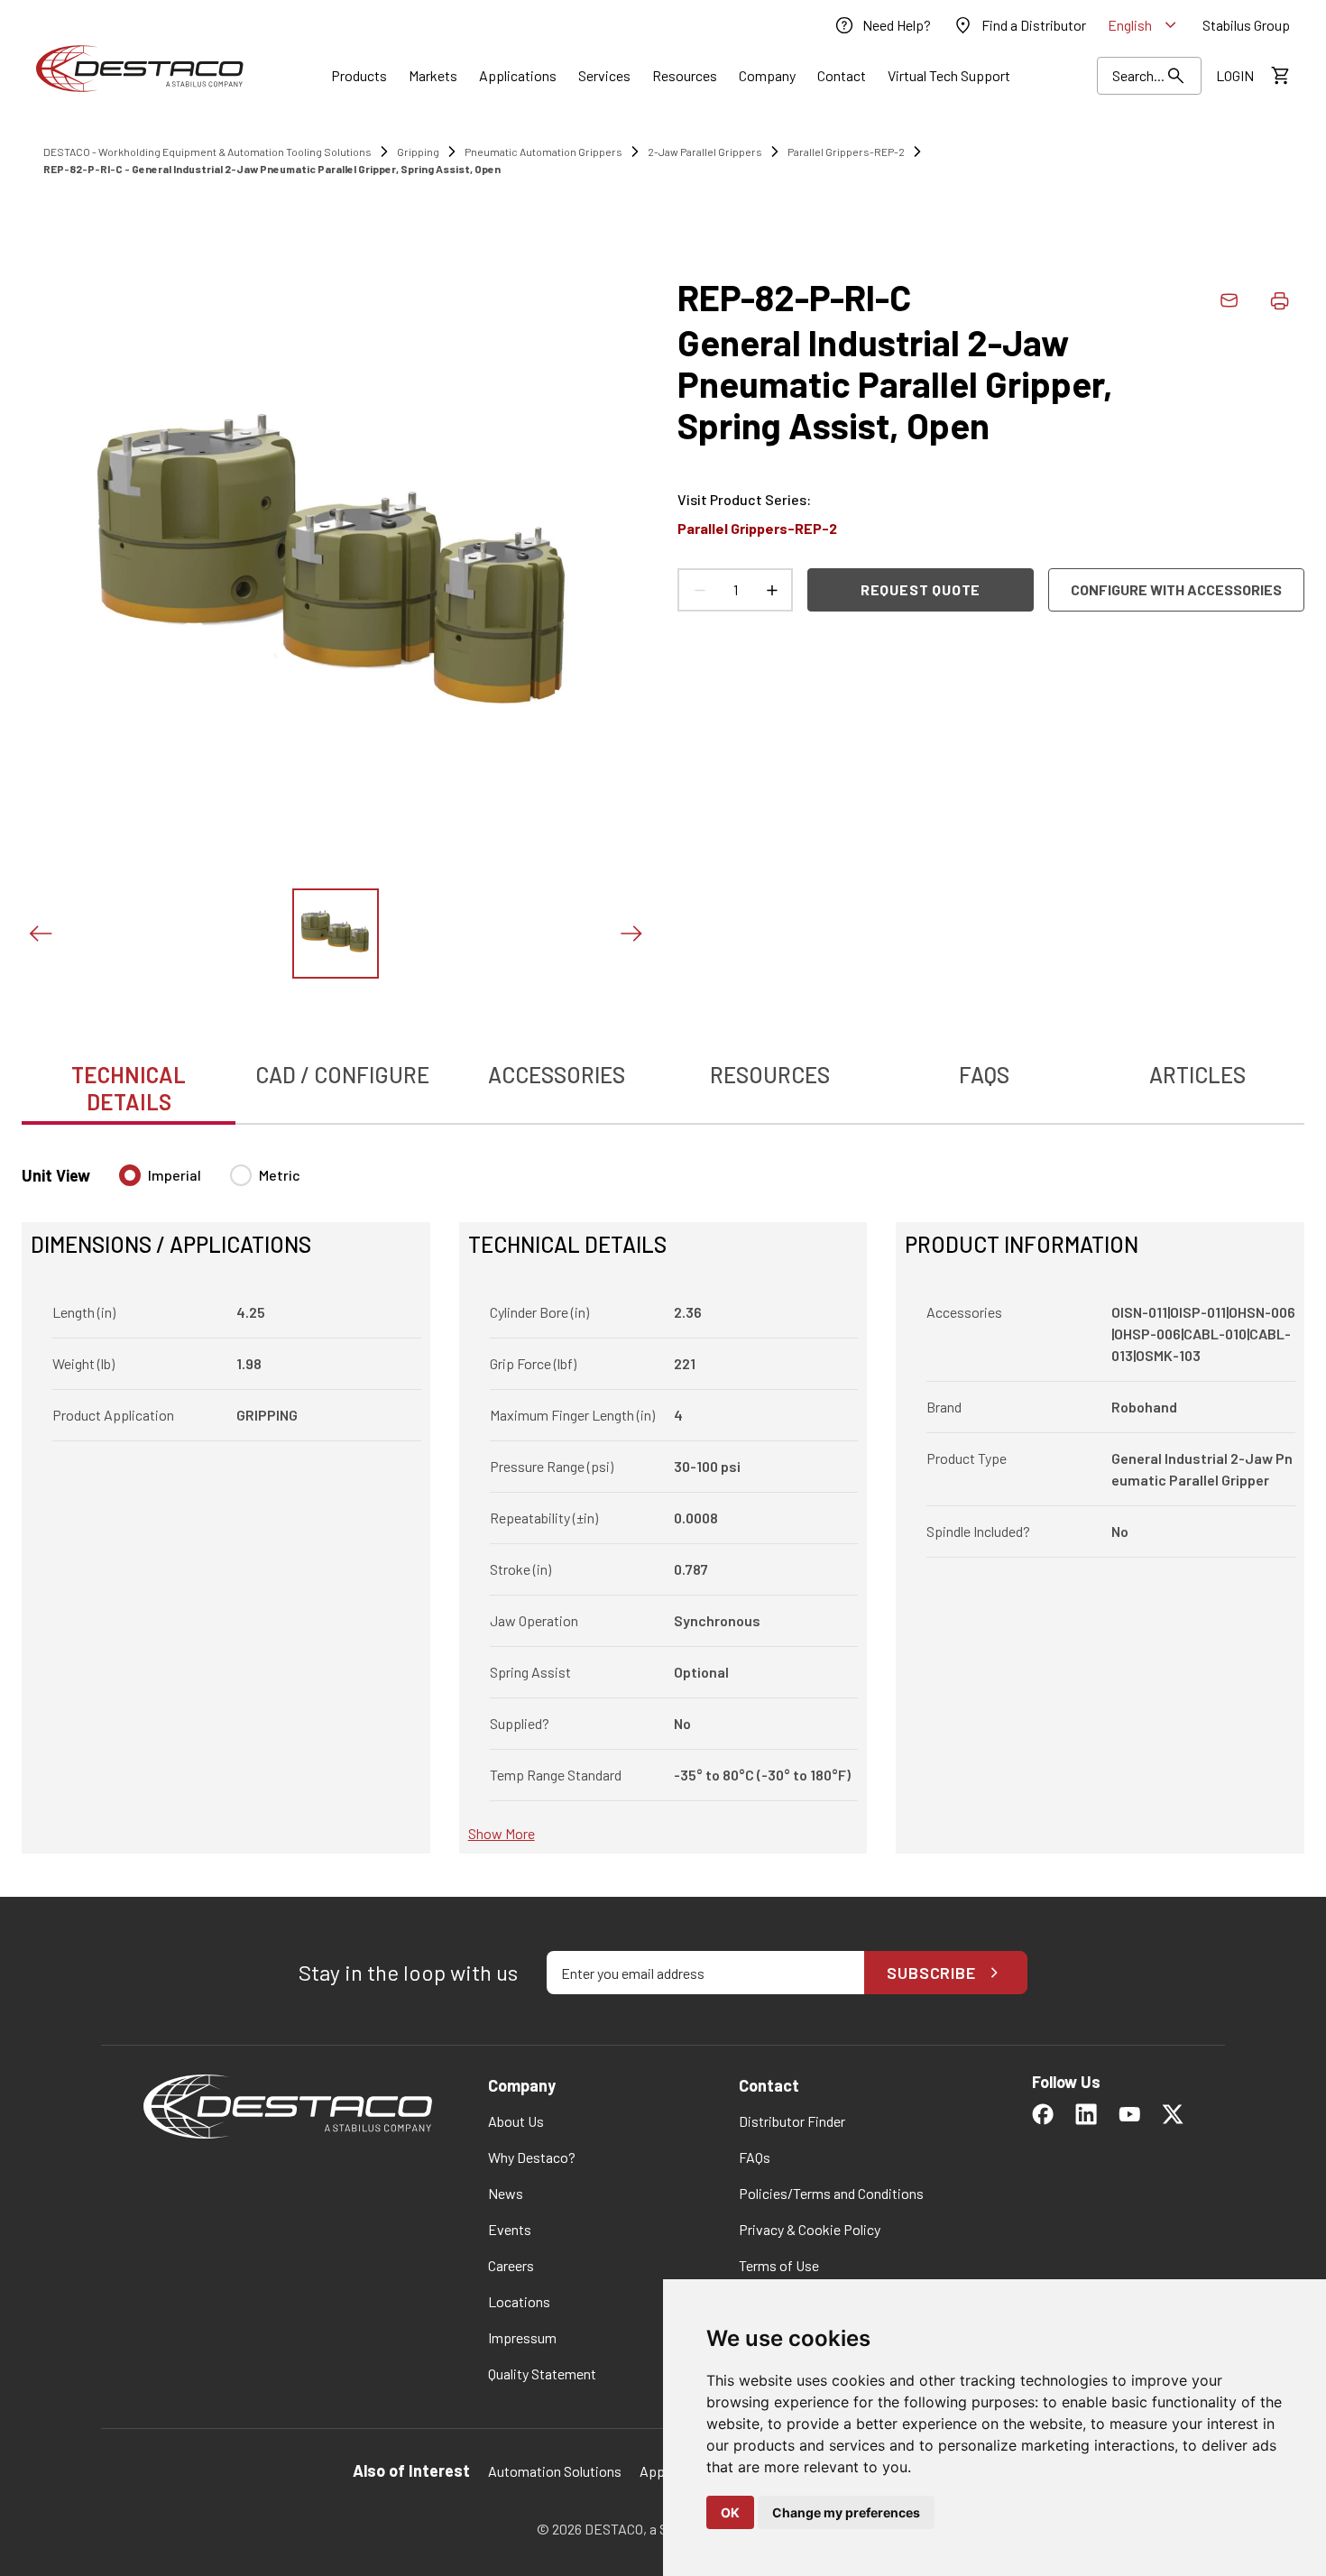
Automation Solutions (555, 2471)
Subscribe (931, 1973)
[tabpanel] (663, 1498)
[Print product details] (1279, 300)
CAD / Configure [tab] (342, 1075)
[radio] (130, 1175)
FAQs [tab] (984, 1075)
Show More (502, 1833)
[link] (882, 25)
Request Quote (921, 589)
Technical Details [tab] (129, 1088)
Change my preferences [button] (846, 2512)
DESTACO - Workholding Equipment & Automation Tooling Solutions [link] (207, 152)
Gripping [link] (418, 152)
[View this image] (336, 934)
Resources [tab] (770, 1075)
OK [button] (730, 2512)
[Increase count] (771, 590)
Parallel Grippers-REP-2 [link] (846, 152)
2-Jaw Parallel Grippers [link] (705, 152)
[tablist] (663, 1079)
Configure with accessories (1176, 589)
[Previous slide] (40, 934)
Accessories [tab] (557, 1075)
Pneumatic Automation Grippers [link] (543, 152)
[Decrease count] (699, 590)
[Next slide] (631, 934)
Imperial (175, 1175)
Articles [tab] (1197, 1075)
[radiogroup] (210, 1182)
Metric (280, 1175)
